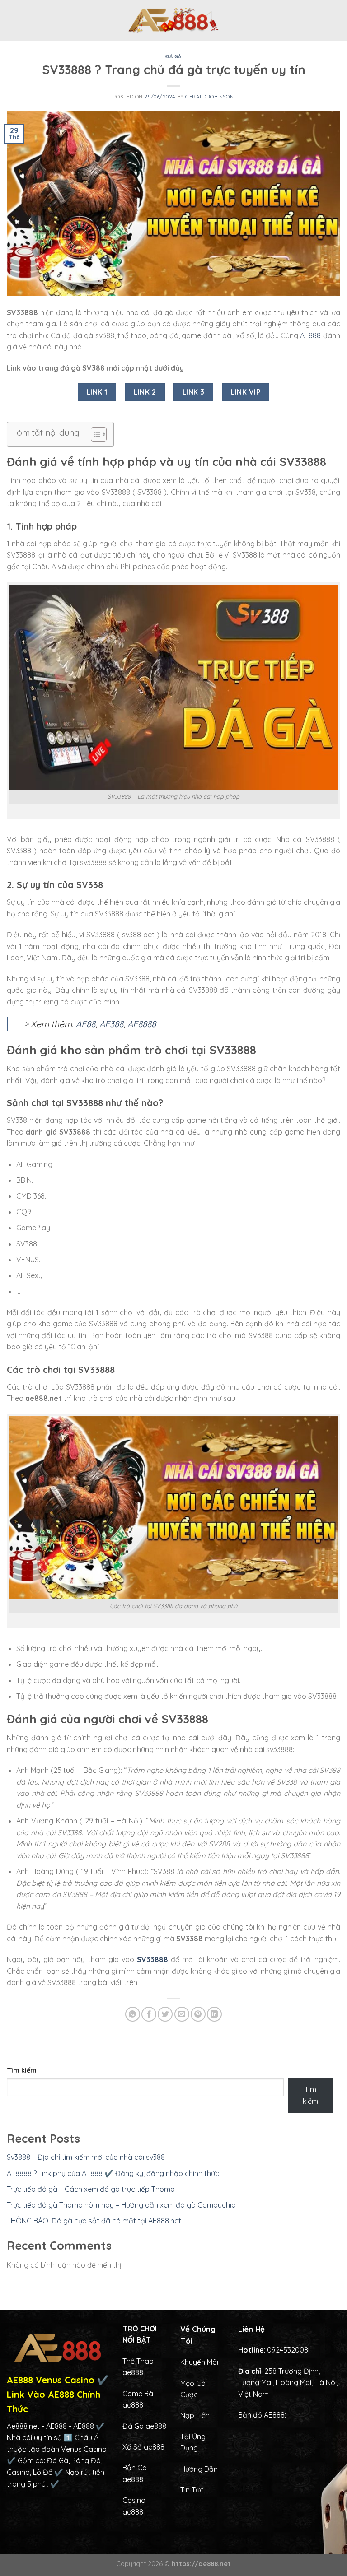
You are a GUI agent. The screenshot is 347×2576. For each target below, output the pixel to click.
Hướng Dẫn (199, 2469)
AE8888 (142, 1024)
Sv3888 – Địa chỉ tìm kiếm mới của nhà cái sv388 (86, 2157)
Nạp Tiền (195, 2415)
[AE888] (173, 20)
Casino (134, 2500)
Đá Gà (173, 56)
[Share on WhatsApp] (133, 2014)
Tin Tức (192, 2490)
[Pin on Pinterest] (198, 2014)
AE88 (86, 1024)
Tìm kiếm (22, 2070)
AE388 (111, 1024)
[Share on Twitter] (165, 2014)
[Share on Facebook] (149, 2014)
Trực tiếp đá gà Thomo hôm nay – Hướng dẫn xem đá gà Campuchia (121, 2205)
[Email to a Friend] (182, 2014)
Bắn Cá (135, 2468)
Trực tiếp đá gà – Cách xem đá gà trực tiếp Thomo (91, 2189)
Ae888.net (23, 2426)
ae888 (133, 2405)
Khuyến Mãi (199, 2362)
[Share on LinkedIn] (214, 2014)
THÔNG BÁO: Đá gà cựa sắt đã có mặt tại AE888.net (94, 2221)
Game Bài (138, 2394)
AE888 (310, 335)
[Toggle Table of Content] (94, 434)
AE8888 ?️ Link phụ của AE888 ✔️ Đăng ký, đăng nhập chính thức (113, 2173)
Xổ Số (133, 2447)
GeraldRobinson (209, 97)
